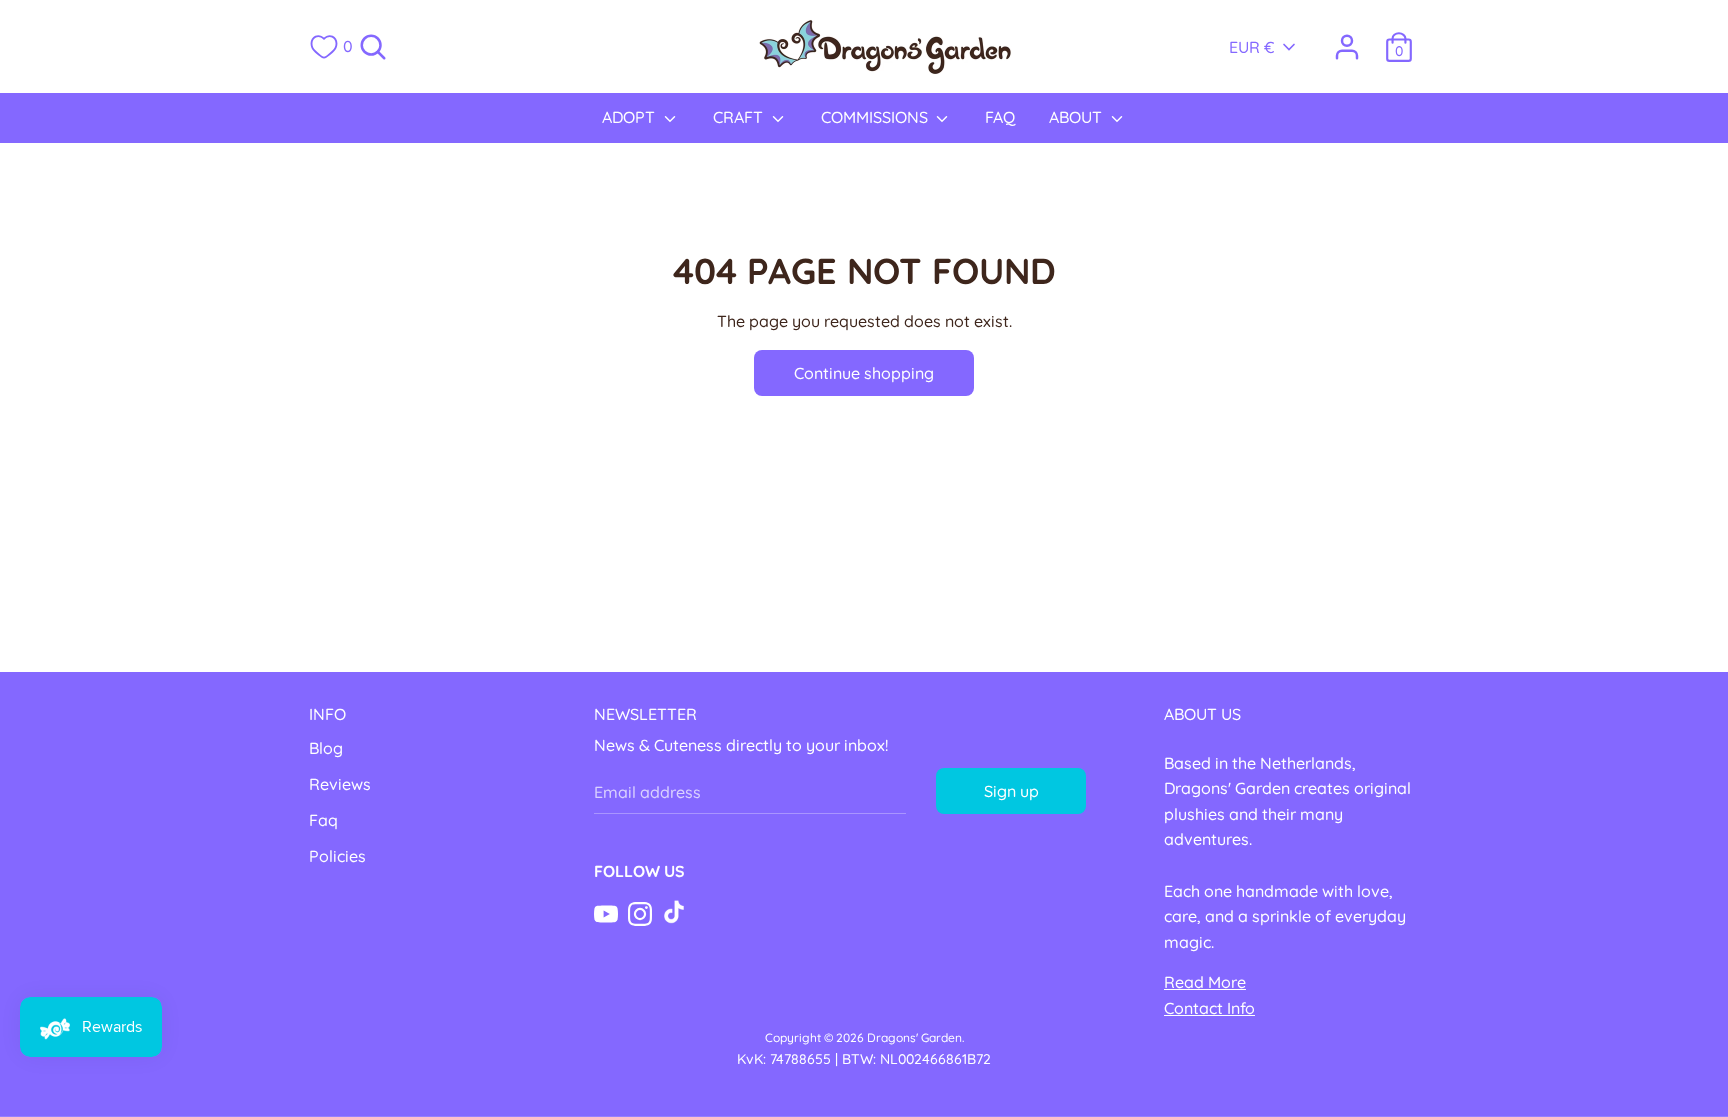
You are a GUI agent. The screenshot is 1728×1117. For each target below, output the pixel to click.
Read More (1205, 982)
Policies (337, 856)
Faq (323, 820)
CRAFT (740, 117)
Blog (326, 748)
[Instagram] (640, 912)
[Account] (1347, 39)
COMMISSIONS (876, 117)
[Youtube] (606, 912)
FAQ (1000, 117)
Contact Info (1209, 1008)
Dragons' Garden (914, 1037)
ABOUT (1077, 117)
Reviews (340, 784)
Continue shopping (864, 373)
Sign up (1011, 791)
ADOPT (630, 117)
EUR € (1252, 47)
